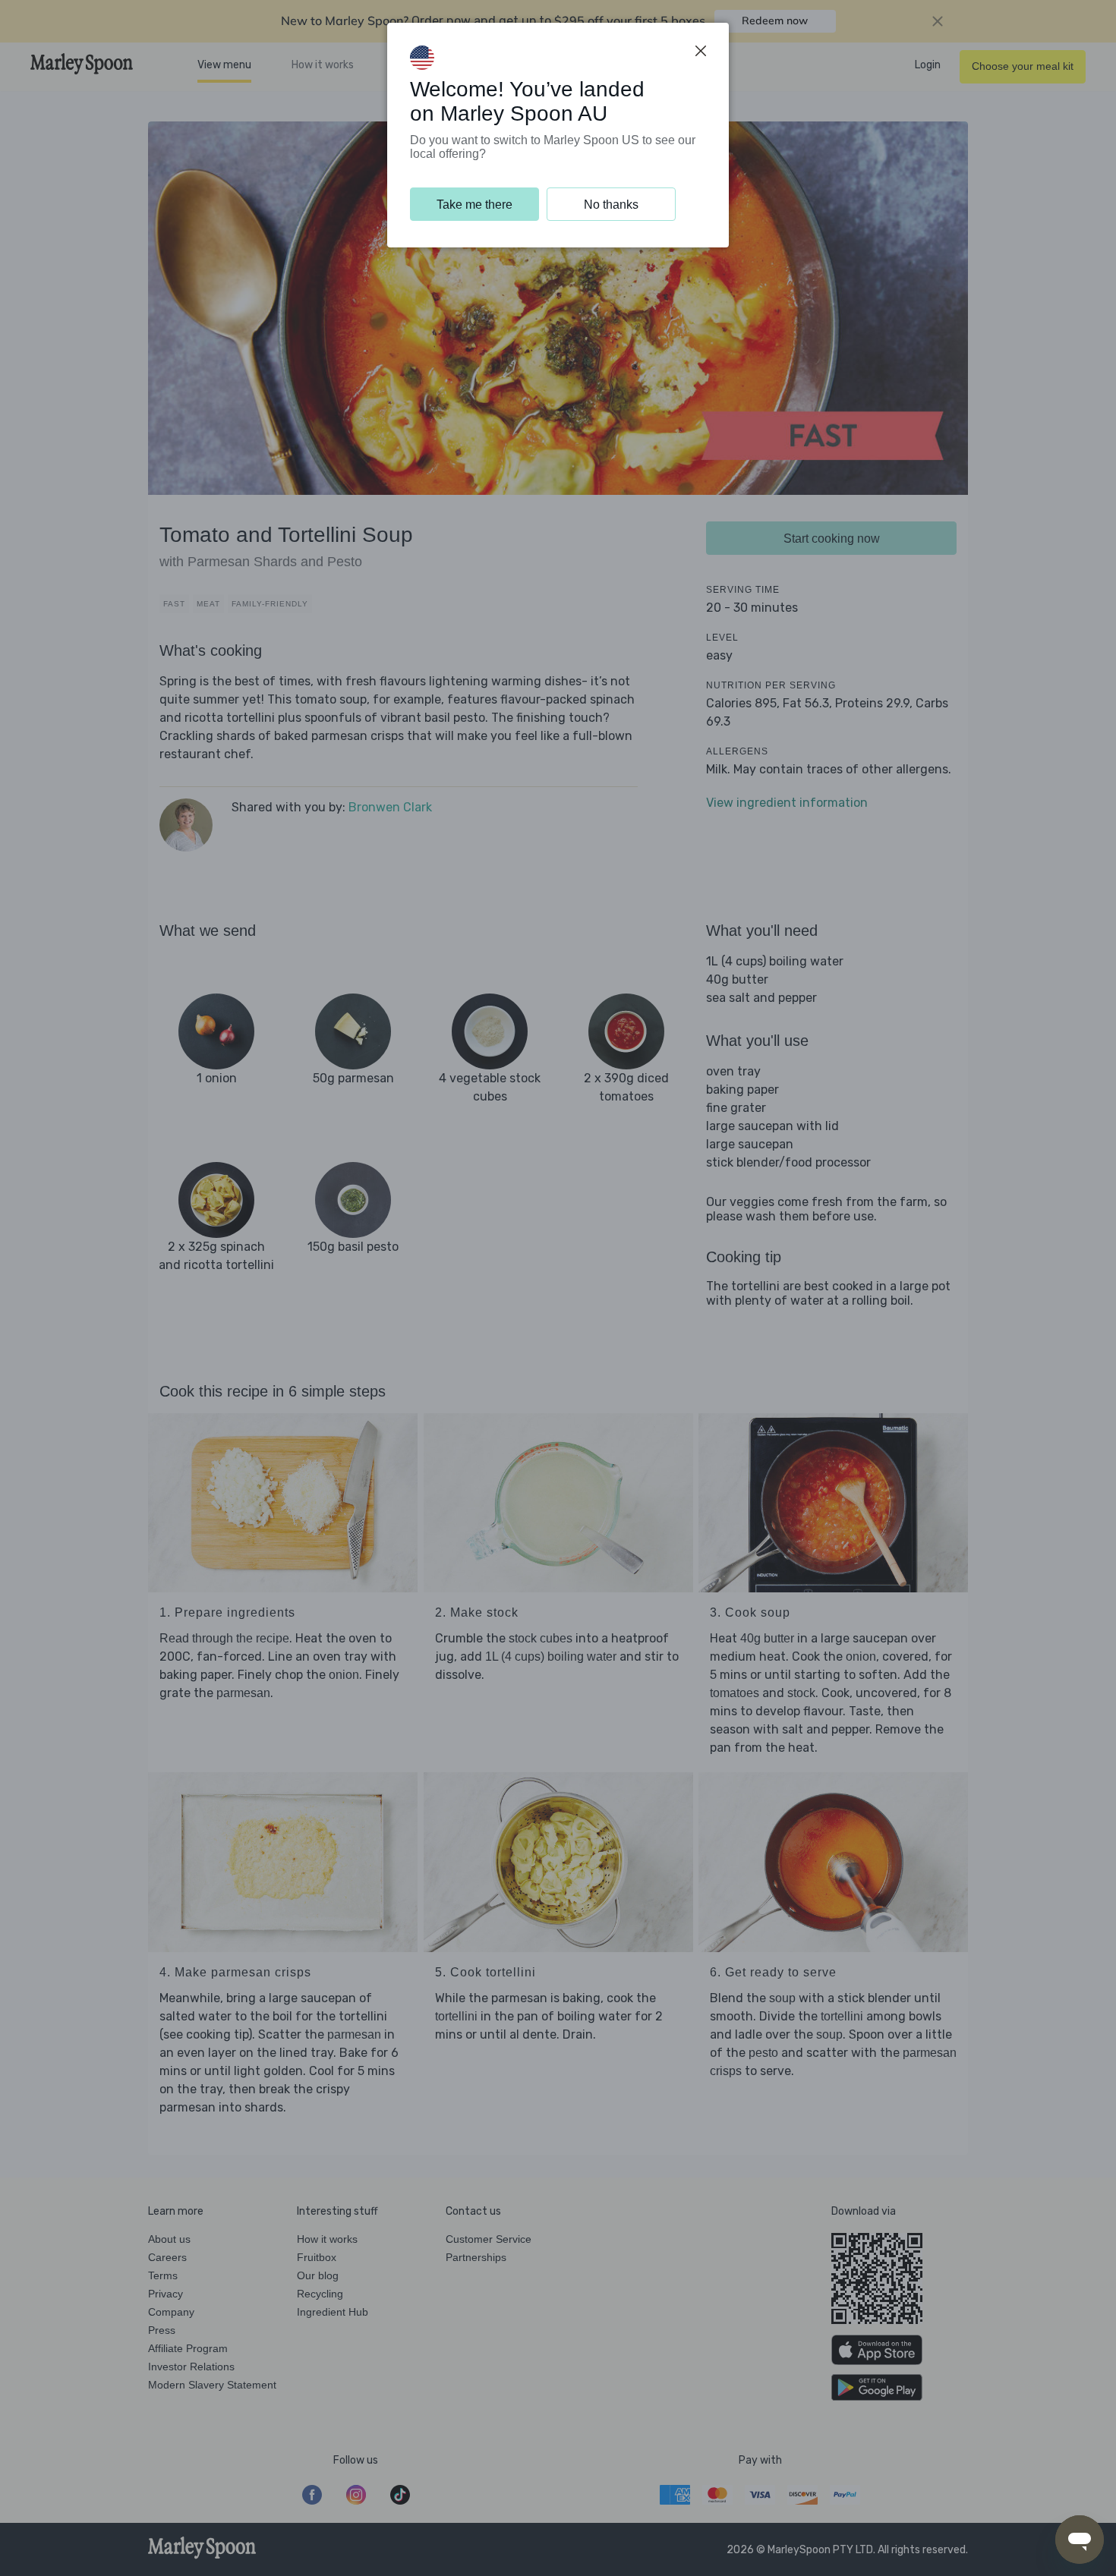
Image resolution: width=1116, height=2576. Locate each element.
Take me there (474, 205)
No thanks (611, 205)
